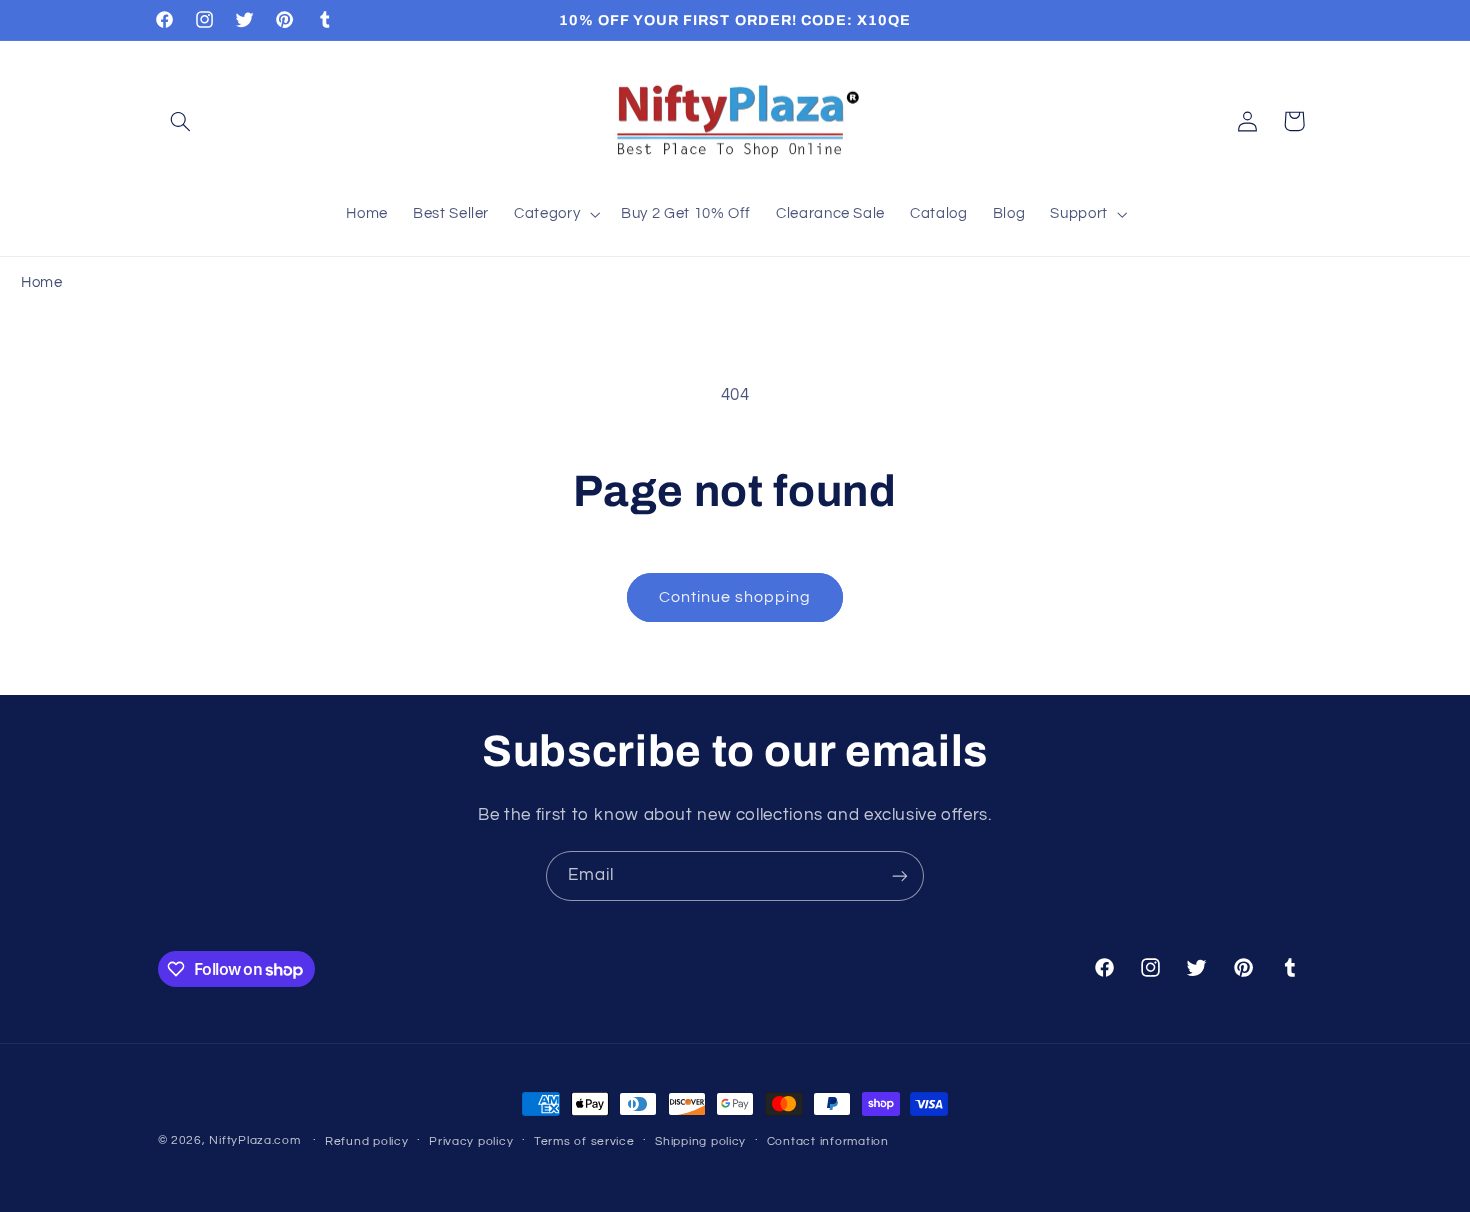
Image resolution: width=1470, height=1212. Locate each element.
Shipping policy (700, 1141)
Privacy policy (471, 1141)
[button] (181, 121)
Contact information (828, 1141)
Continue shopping (735, 597)
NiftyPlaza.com (254, 1140)
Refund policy (367, 1141)
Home (42, 282)
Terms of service (584, 1141)
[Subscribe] (900, 875)
